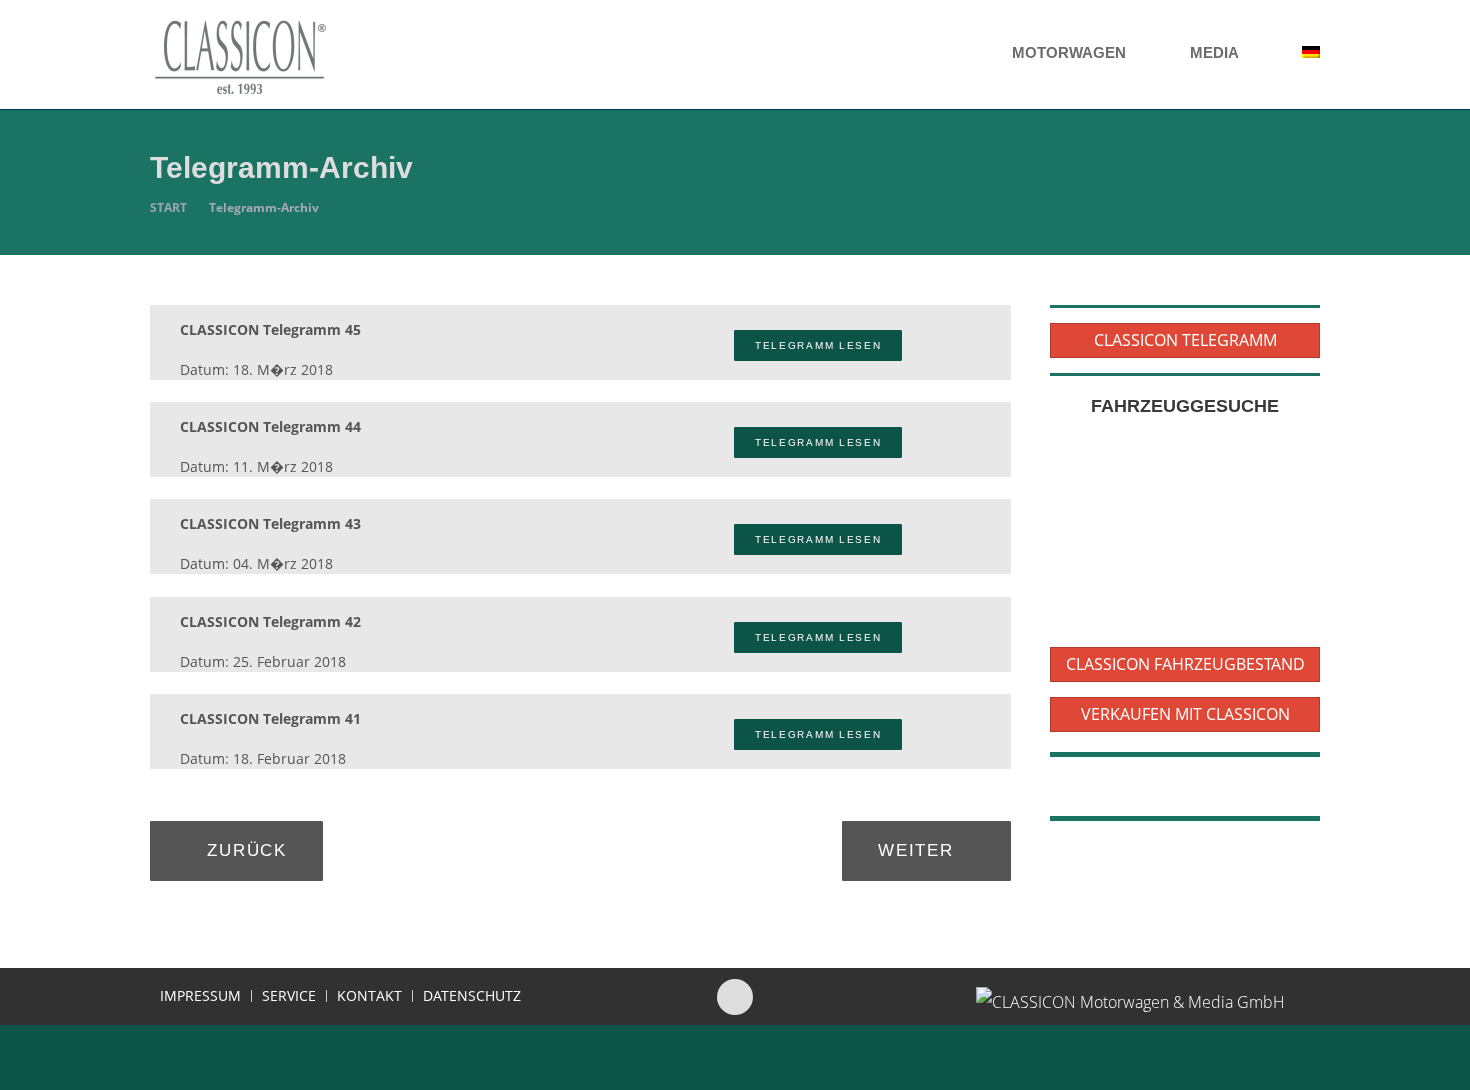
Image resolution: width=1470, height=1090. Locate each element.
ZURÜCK (244, 850)
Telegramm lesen (818, 345)
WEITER (919, 850)
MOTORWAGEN (1071, 52)
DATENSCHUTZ (472, 996)
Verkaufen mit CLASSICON (1185, 714)
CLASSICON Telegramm (1185, 340)
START (168, 207)
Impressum (200, 996)
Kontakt (369, 996)
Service (289, 996)
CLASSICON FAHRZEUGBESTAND (1185, 664)
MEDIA (1216, 52)
